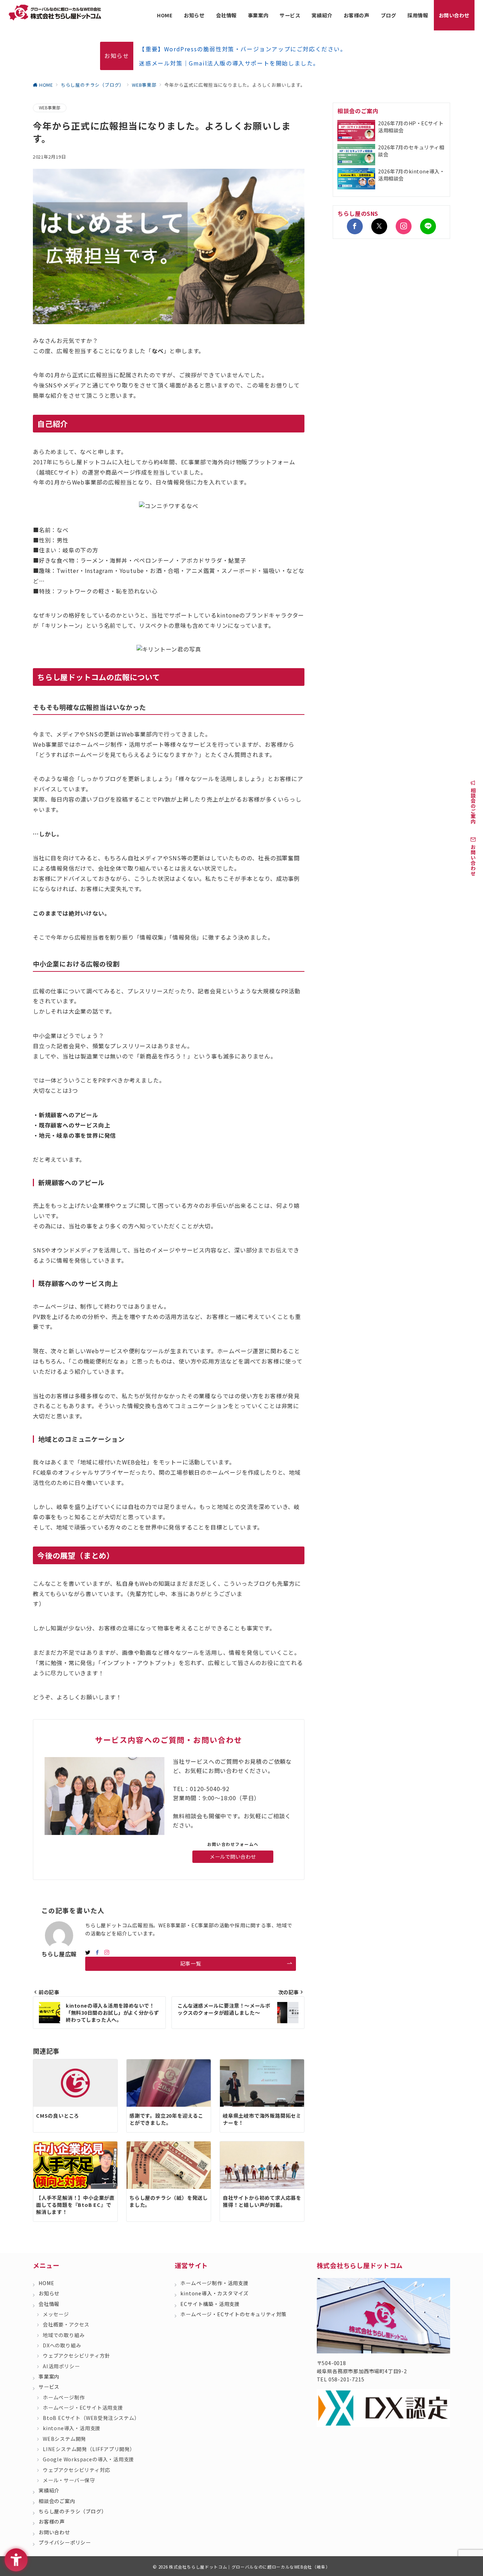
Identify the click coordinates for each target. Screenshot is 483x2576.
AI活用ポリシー (61, 2366)
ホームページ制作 (64, 2397)
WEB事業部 (50, 108)
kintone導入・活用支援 (72, 2428)
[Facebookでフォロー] (97, 1952)
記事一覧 (191, 1963)
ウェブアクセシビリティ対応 (76, 2470)
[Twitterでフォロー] (379, 226)
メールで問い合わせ (233, 1857)
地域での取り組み (64, 2335)
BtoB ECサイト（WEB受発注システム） (91, 2418)
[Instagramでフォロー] (107, 1952)
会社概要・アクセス (66, 2324)
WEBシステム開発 (64, 2439)
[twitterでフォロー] (88, 1952)
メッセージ (56, 2314)
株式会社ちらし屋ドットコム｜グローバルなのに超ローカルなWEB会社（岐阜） (250, 2567)
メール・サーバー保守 (69, 2480)
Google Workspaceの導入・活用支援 (88, 2459)
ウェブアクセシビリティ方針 (76, 2356)
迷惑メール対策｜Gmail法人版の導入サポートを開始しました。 (229, 63)
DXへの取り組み (62, 2345)
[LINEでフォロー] (428, 226)
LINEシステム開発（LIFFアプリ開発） (89, 2449)
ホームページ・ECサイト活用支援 (83, 2408)
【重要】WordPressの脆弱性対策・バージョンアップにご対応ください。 (243, 49)
